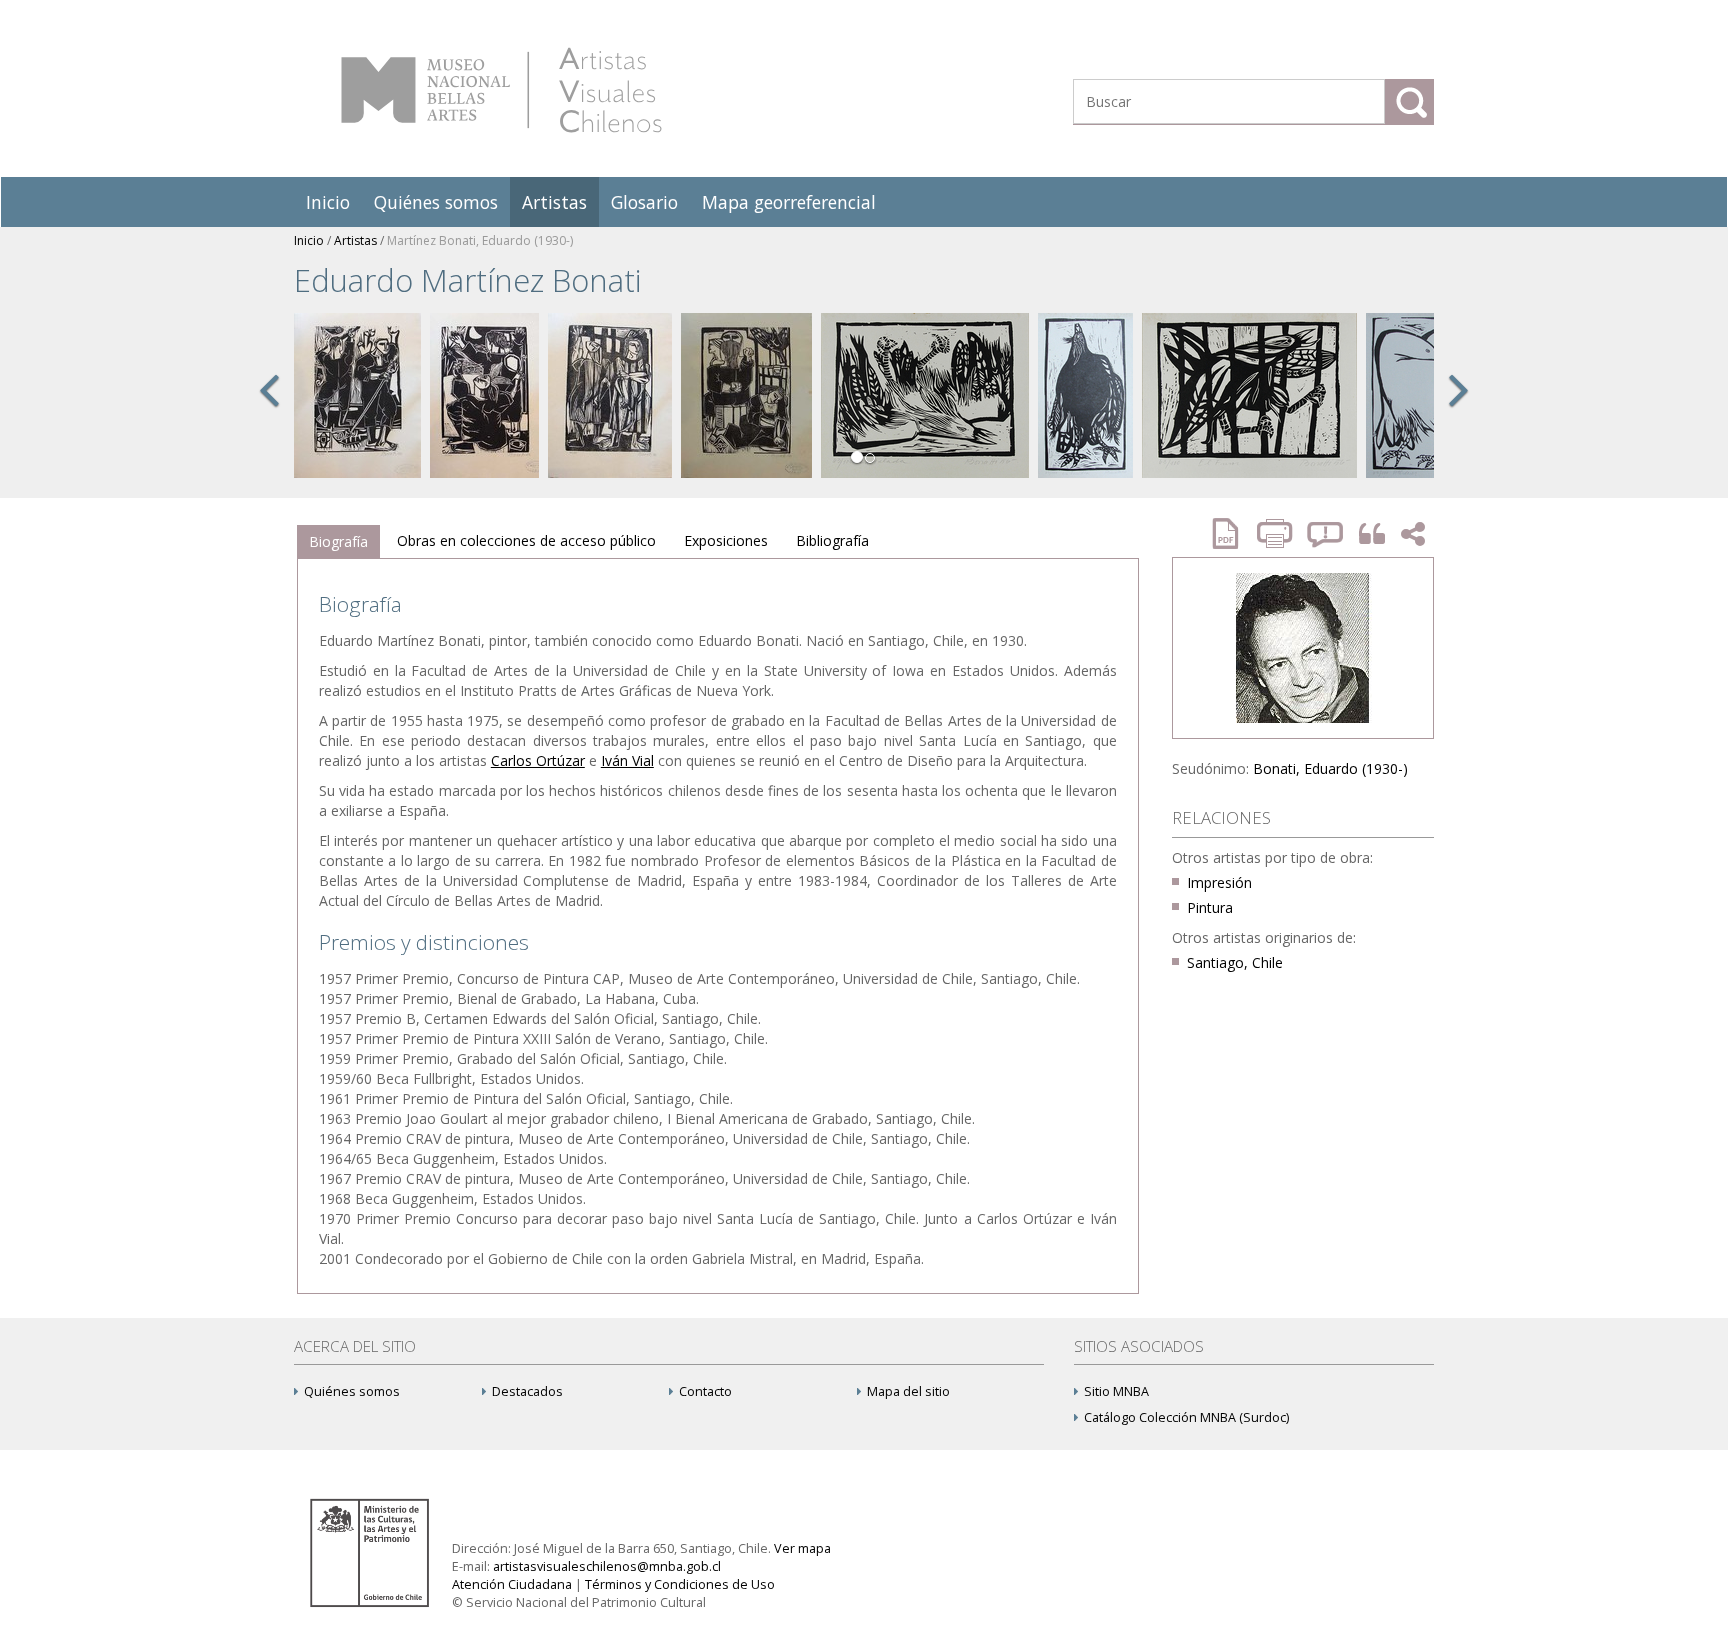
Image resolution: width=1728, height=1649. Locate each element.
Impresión (1219, 882)
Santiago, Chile (1235, 962)
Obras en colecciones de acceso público (526, 540)
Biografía (338, 541)
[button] (269, 412)
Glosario (644, 202)
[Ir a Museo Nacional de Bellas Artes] (373, 1551)
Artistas (554, 202)
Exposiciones (726, 540)
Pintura (1210, 907)
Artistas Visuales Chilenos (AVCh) (501, 90)
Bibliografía (832, 540)
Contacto (705, 1391)
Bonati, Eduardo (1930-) (1330, 768)
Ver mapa (802, 1548)
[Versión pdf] (1232, 533)
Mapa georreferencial (789, 202)
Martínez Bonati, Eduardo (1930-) (480, 240)
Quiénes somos (436, 202)
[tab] (338, 542)
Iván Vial (627, 760)
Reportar (1326, 533)
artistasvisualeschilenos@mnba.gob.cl (607, 1566)
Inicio (328, 202)
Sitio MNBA (1116, 1391)
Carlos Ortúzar (538, 760)
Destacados (527, 1391)
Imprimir (1277, 533)
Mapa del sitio (908, 1391)
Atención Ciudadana (512, 1584)
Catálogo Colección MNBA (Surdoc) (1186, 1417)
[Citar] (1367, 534)
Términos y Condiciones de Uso (680, 1584)
